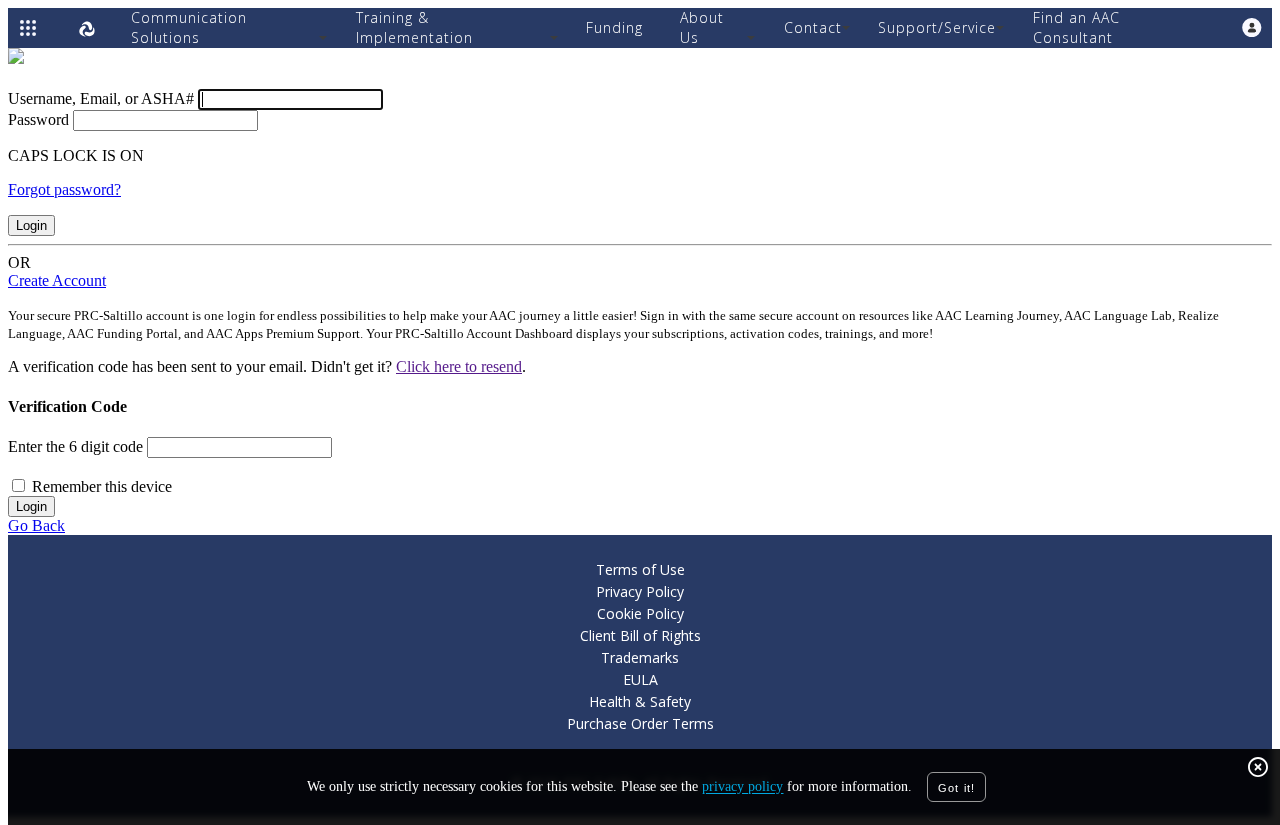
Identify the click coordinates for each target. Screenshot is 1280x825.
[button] (1252, 28)
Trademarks (640, 657)
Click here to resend (459, 366)
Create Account (57, 280)
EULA (640, 679)
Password (38, 119)
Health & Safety (640, 701)
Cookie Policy (640, 613)
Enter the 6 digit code (75, 446)
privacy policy (742, 787)
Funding (614, 27)
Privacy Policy (640, 591)
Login (31, 225)
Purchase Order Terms (640, 723)
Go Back (36, 525)
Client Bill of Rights (640, 635)
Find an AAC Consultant (1076, 27)
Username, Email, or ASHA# (101, 98)
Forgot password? (64, 189)
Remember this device (102, 486)
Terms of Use (640, 569)
